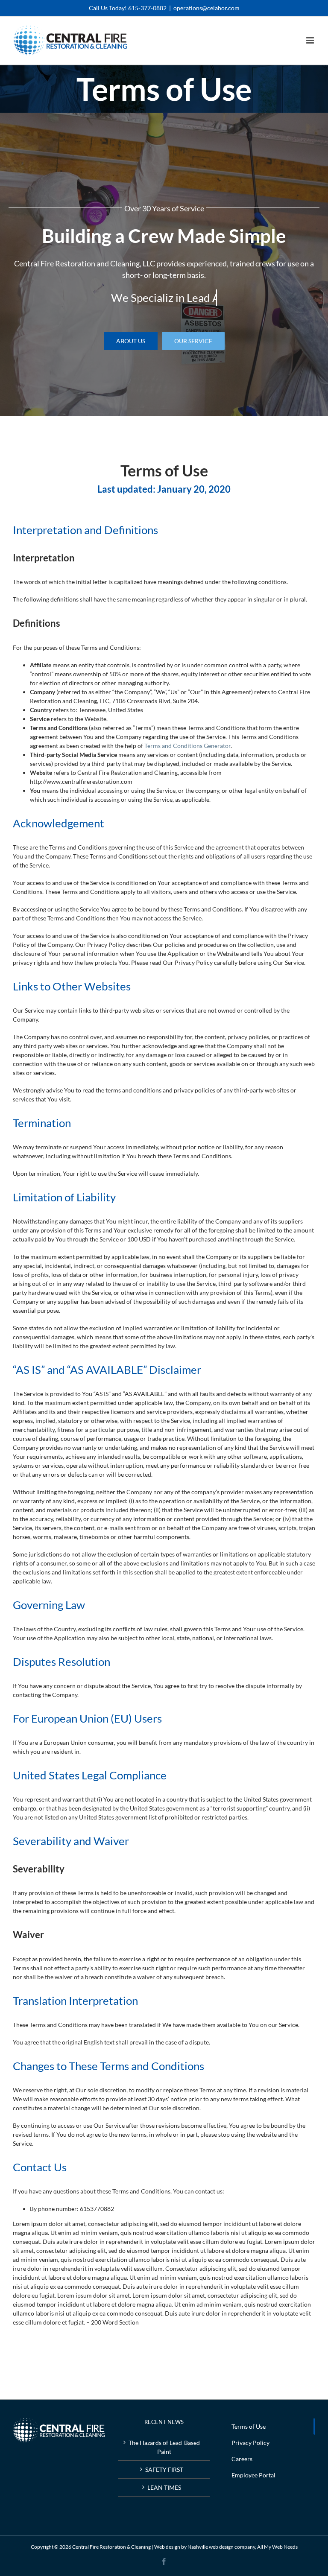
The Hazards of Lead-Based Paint (164, 2447)
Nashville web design (211, 2547)
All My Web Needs (277, 2547)
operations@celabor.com (206, 8)
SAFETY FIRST (164, 2469)
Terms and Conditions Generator (187, 746)
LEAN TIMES (164, 2487)
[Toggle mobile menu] (311, 40)
